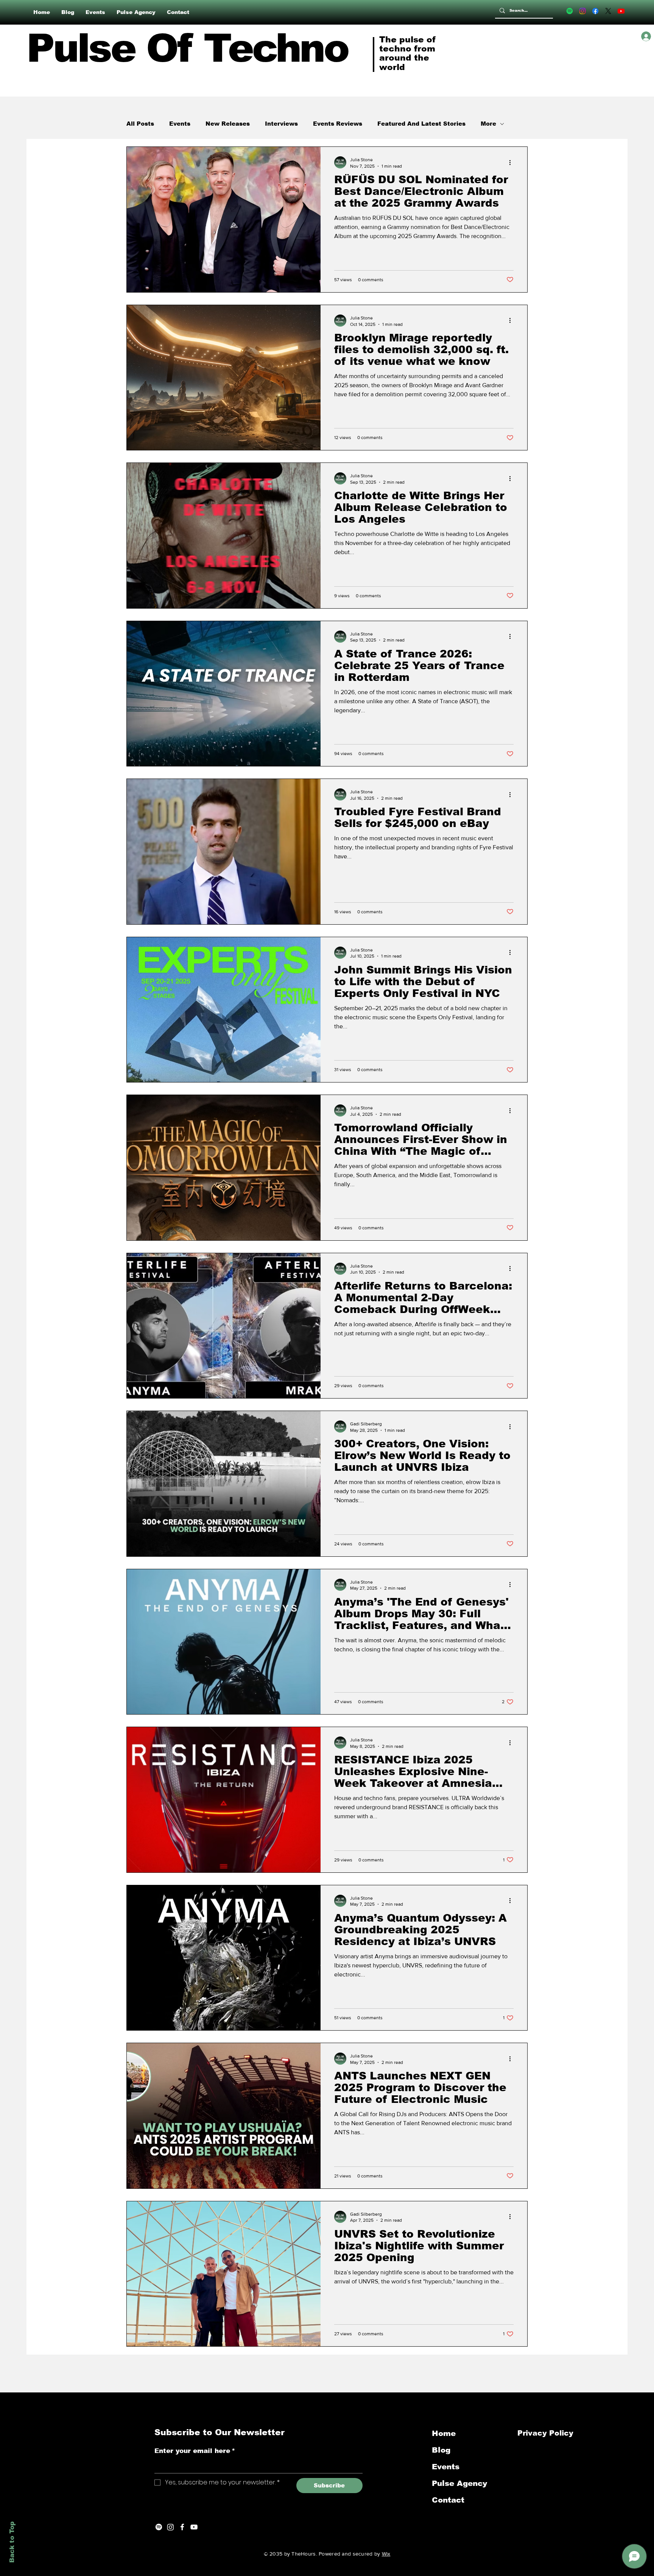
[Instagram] (582, 11)
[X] (608, 11)
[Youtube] (621, 11)
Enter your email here (195, 2451)
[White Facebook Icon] (182, 2527)
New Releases (228, 124)
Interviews (281, 124)
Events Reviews (338, 124)
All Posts (140, 124)
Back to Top (12, 2542)
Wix (386, 2554)
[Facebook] (595, 11)
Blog (441, 2450)
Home (444, 2433)
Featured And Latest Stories (421, 124)
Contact (448, 2500)
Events (180, 124)
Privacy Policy (547, 2433)
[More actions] (512, 162)
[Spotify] (570, 11)
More (488, 124)
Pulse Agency (459, 2483)
